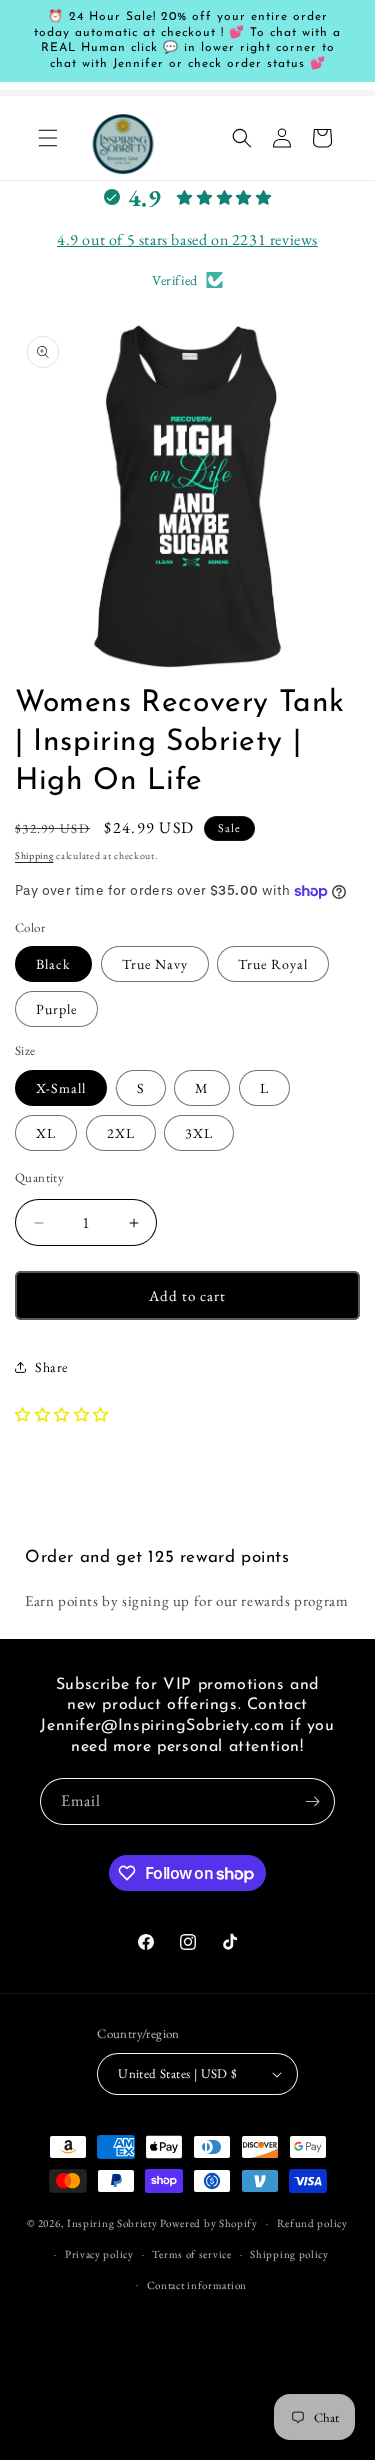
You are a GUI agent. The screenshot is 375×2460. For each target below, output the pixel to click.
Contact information (197, 2285)
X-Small (61, 1088)
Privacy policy (99, 2254)
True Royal (273, 964)
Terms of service (191, 2254)
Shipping (34, 855)
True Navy (155, 964)
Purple (56, 1009)
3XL (199, 1133)
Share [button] (51, 1367)
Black (53, 964)
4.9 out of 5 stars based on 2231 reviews (187, 239)
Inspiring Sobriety (112, 2223)
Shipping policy (289, 2254)
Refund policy (312, 2223)
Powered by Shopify (209, 2223)
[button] (48, 138)
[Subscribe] (312, 1801)
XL (46, 1133)
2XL (121, 1133)
